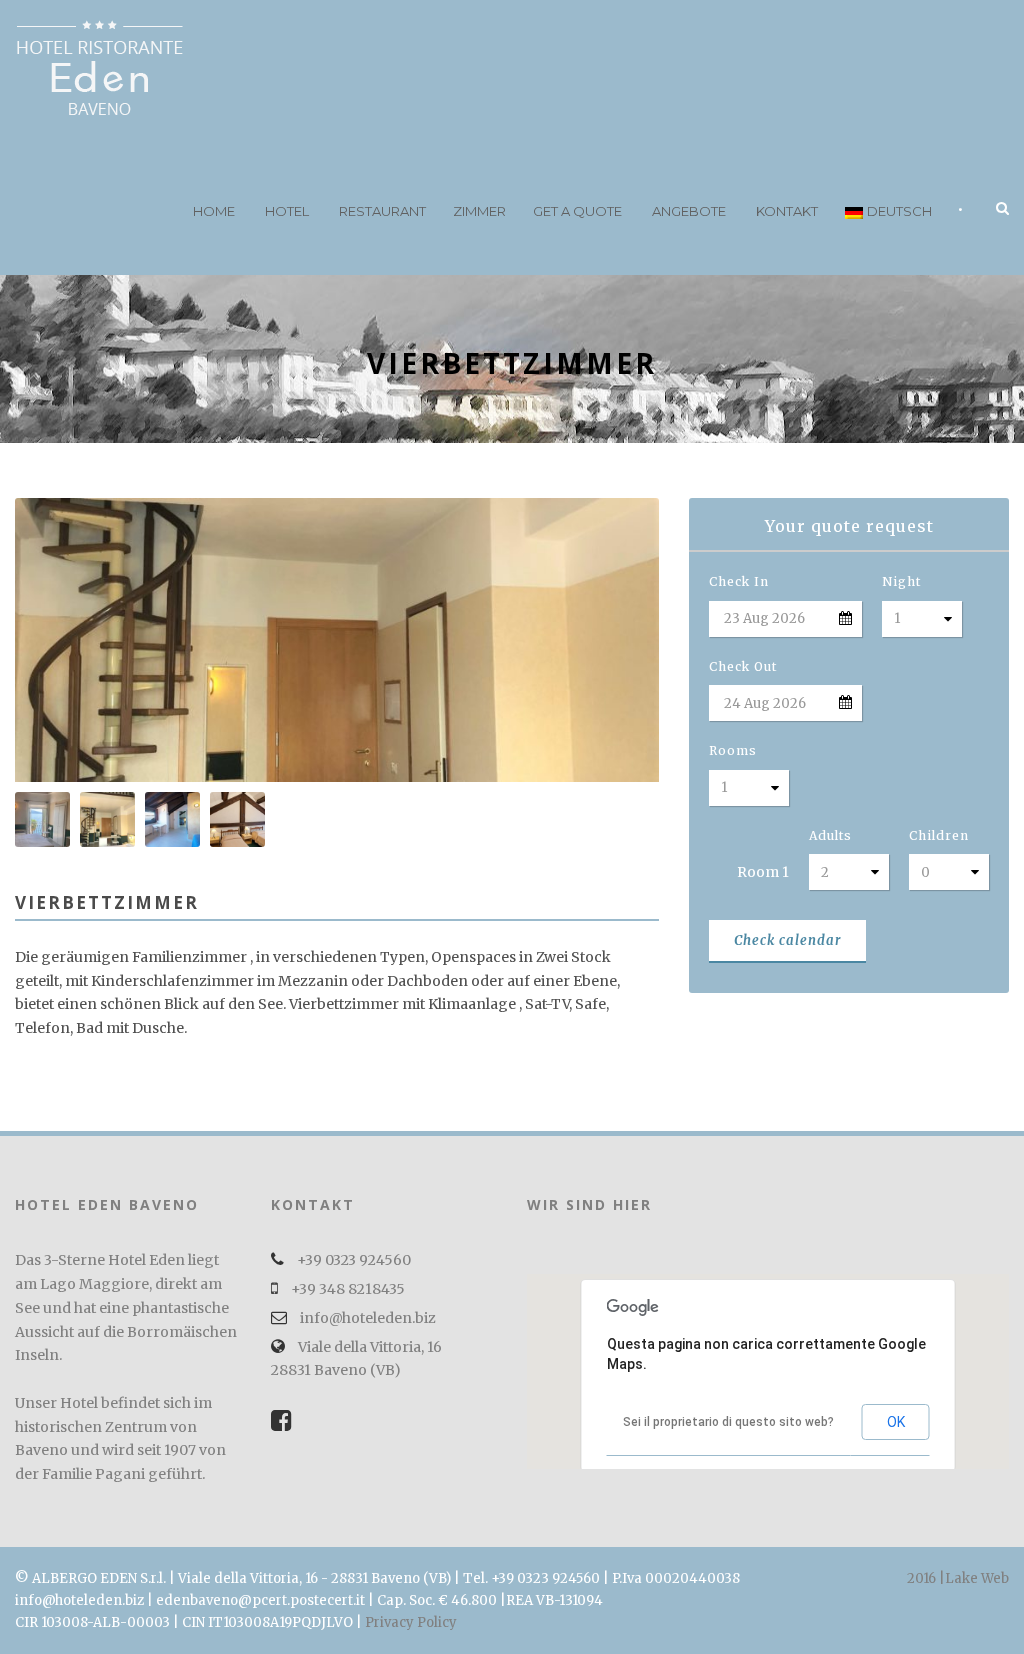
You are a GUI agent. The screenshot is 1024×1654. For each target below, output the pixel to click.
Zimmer (479, 211)
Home (214, 211)
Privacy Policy (411, 1622)
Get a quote (577, 211)
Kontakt (787, 211)
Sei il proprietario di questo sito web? (728, 1422)
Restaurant (382, 211)
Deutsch (899, 211)
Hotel (287, 211)
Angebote (689, 211)
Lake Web (977, 1578)
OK (896, 1422)
